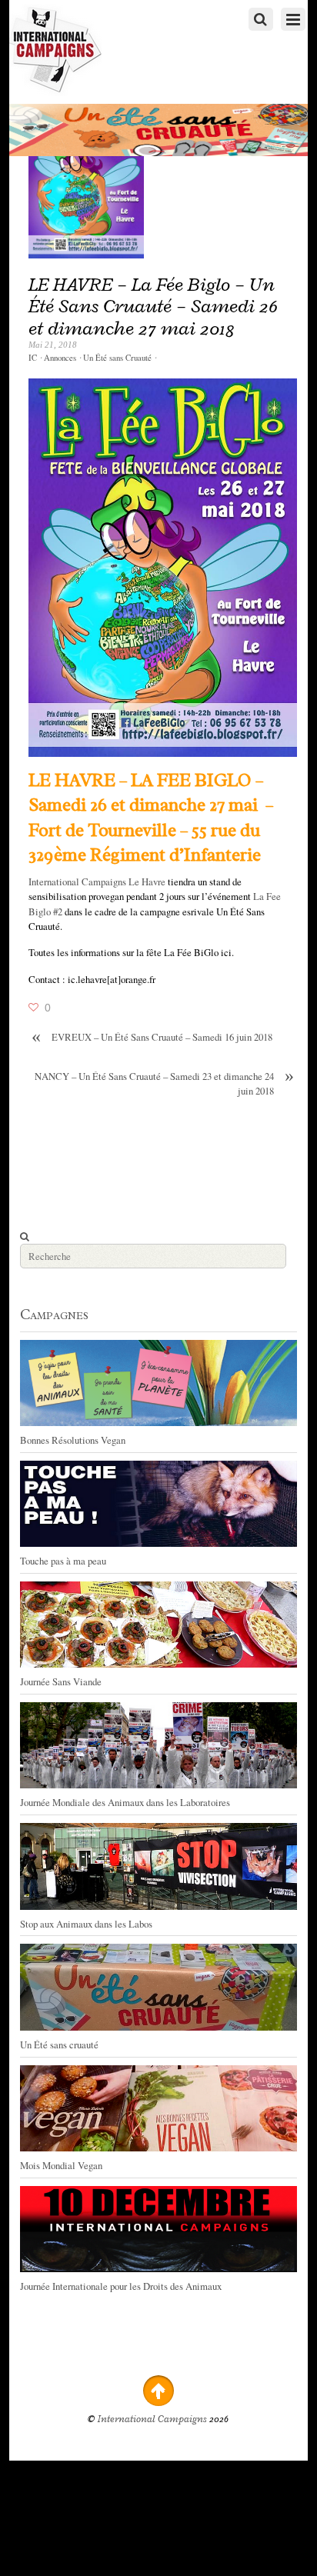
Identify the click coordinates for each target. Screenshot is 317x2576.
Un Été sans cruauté (59, 2044)
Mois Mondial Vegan (61, 2165)
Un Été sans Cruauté (117, 358)
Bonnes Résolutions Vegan (73, 1440)
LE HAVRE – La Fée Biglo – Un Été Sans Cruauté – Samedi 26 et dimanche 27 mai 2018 (153, 306)
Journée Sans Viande (61, 1681)
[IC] (55, 89)
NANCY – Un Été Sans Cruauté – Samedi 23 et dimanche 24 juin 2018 (164, 1083)
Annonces (60, 358)
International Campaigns (152, 2419)
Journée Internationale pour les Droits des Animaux (121, 2286)
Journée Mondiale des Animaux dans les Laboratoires (125, 1802)
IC (33, 358)
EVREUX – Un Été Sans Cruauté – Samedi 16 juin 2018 (152, 1037)
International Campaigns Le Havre (97, 881)
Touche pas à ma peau (63, 1561)
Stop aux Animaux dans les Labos (86, 1924)
